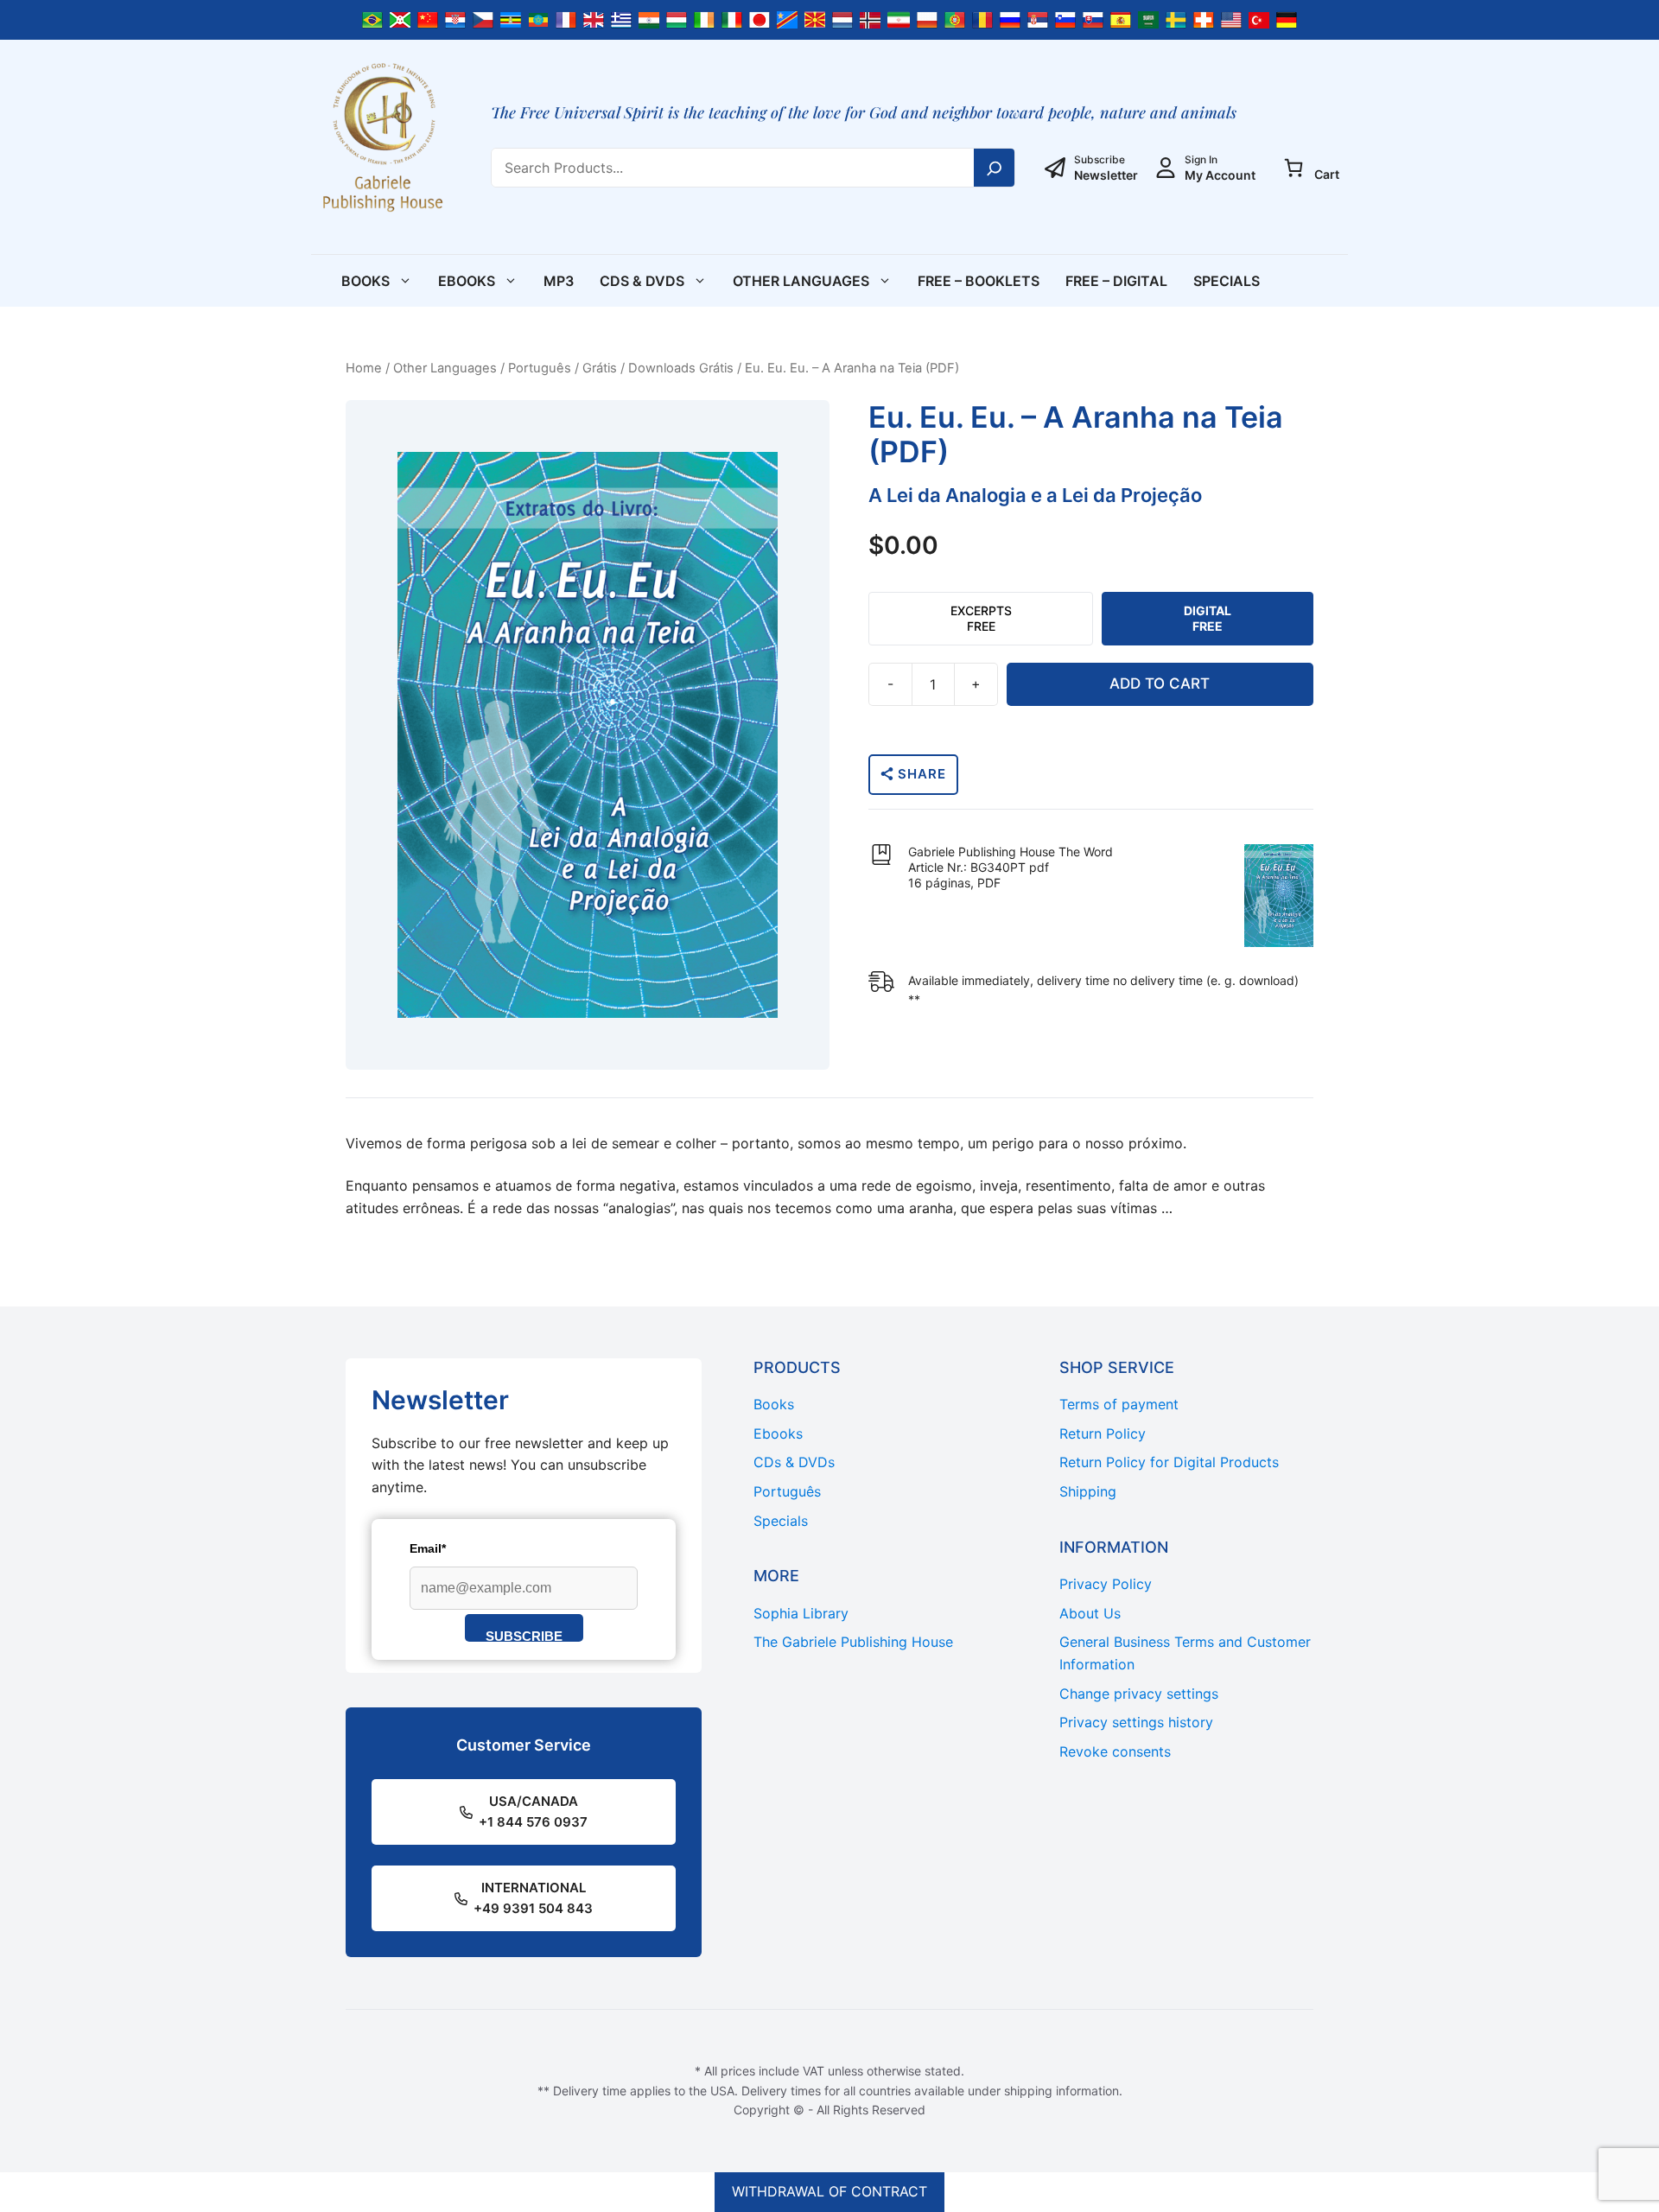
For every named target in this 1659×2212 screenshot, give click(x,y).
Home (364, 368)
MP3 (559, 281)
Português (540, 368)
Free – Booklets (979, 281)
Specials (1227, 281)
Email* (428, 1548)
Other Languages (801, 281)
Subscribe (524, 1635)
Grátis (600, 368)
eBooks (467, 281)
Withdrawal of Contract (829, 2191)
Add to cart (1160, 683)
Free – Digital (1116, 281)
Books (365, 281)
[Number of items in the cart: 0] (1294, 168)
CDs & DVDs (642, 281)
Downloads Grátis (681, 368)
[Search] (995, 168)
